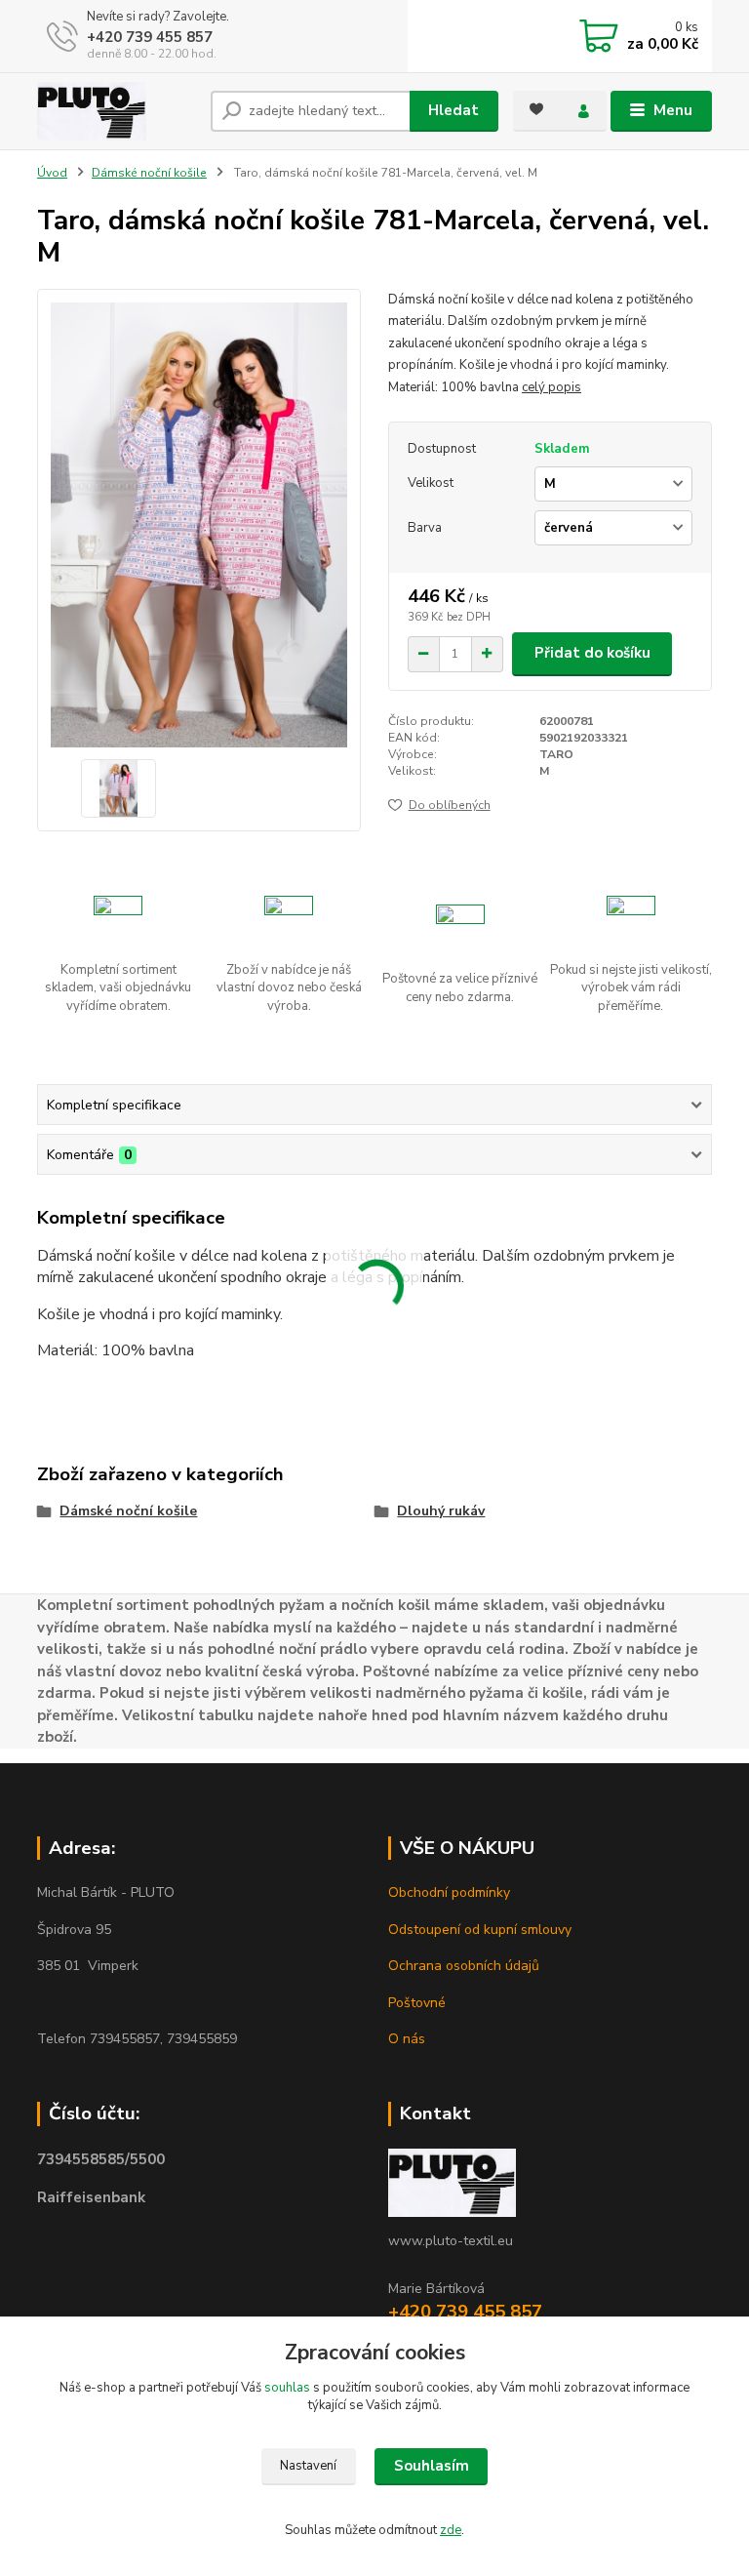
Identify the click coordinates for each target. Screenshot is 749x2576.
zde (451, 2530)
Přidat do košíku (592, 653)
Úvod (52, 173)
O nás (407, 2039)
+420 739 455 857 (150, 37)
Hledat (453, 110)
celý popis (552, 387)
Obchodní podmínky (449, 1892)
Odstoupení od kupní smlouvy (480, 1930)
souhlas (287, 2388)
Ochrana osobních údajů (464, 1966)
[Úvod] (117, 111)
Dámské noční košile (149, 173)
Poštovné (417, 2003)
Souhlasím (432, 2466)
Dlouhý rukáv (441, 1511)
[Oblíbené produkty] (536, 109)
